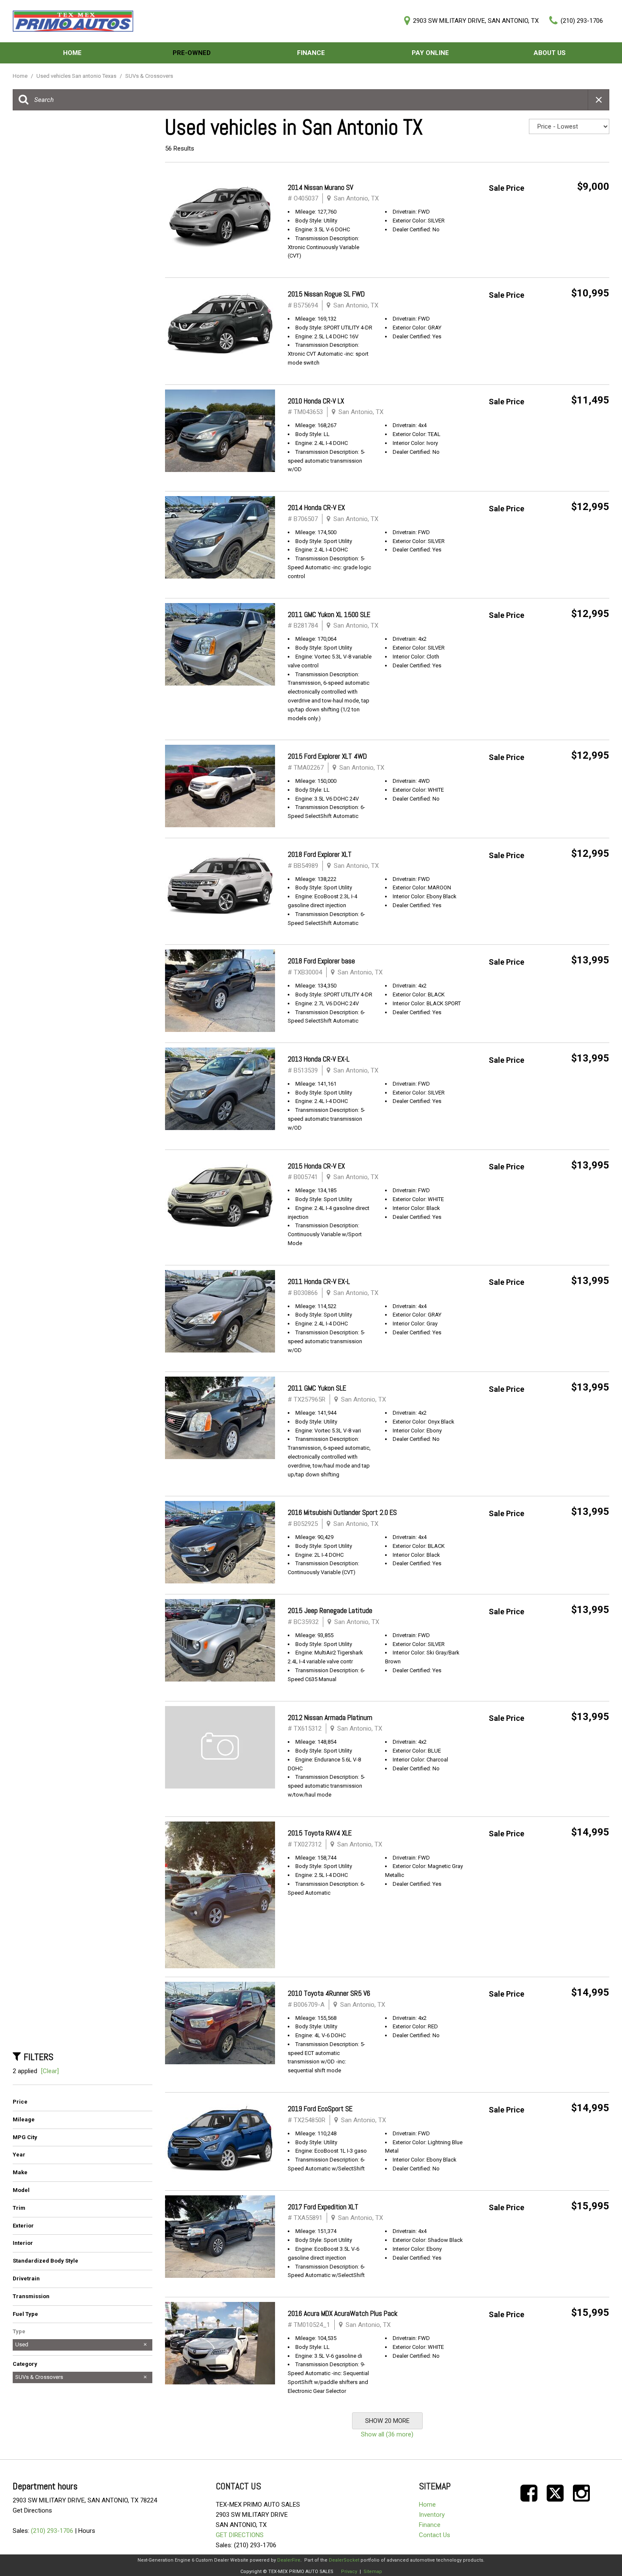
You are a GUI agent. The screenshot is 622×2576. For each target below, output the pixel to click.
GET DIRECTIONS (240, 2535)
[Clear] (50, 2071)
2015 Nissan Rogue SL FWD (326, 294)
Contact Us (435, 2535)
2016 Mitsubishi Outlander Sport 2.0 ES (342, 1512)
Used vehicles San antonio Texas (77, 76)
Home (72, 53)
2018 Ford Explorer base (321, 961)
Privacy (349, 2572)
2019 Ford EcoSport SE (320, 2109)
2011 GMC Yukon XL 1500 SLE (329, 615)
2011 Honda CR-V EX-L (319, 1281)
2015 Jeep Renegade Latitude (330, 1610)
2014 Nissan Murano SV (321, 187)
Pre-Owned (192, 53)
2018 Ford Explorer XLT (320, 854)
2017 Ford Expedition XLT (323, 2207)
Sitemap (373, 2572)
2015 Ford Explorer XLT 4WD (327, 756)
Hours (87, 2531)
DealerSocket (344, 2560)
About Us (550, 53)
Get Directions (32, 2510)
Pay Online (430, 53)
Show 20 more (387, 2421)
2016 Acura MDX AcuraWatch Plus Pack (343, 2313)
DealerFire (289, 2560)
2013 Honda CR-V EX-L (319, 1059)
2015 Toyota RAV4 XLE (320, 1833)
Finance (311, 53)
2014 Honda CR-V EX (316, 508)
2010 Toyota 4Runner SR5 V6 (329, 1993)
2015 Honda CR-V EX (316, 1166)
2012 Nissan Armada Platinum (330, 1717)
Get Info (584, 209)
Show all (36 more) (387, 2434)
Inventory (432, 2515)
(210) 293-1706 (52, 2531)
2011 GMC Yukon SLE (317, 1388)
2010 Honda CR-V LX (316, 401)
